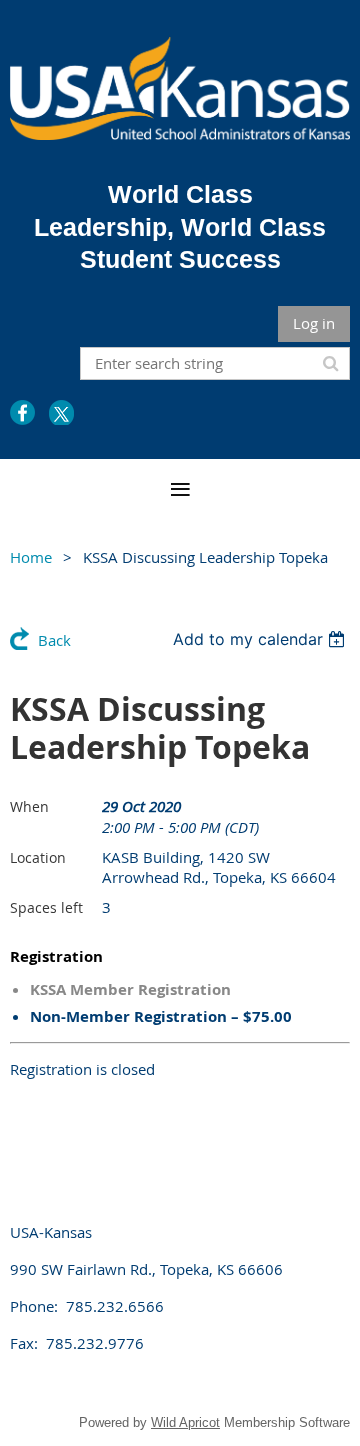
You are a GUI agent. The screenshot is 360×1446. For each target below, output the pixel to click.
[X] (61, 412)
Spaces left (46, 907)
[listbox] (261, 639)
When (29, 806)
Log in (314, 323)
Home (31, 557)
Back (54, 640)
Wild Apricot (185, 1422)
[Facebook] (22, 412)
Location (38, 857)
